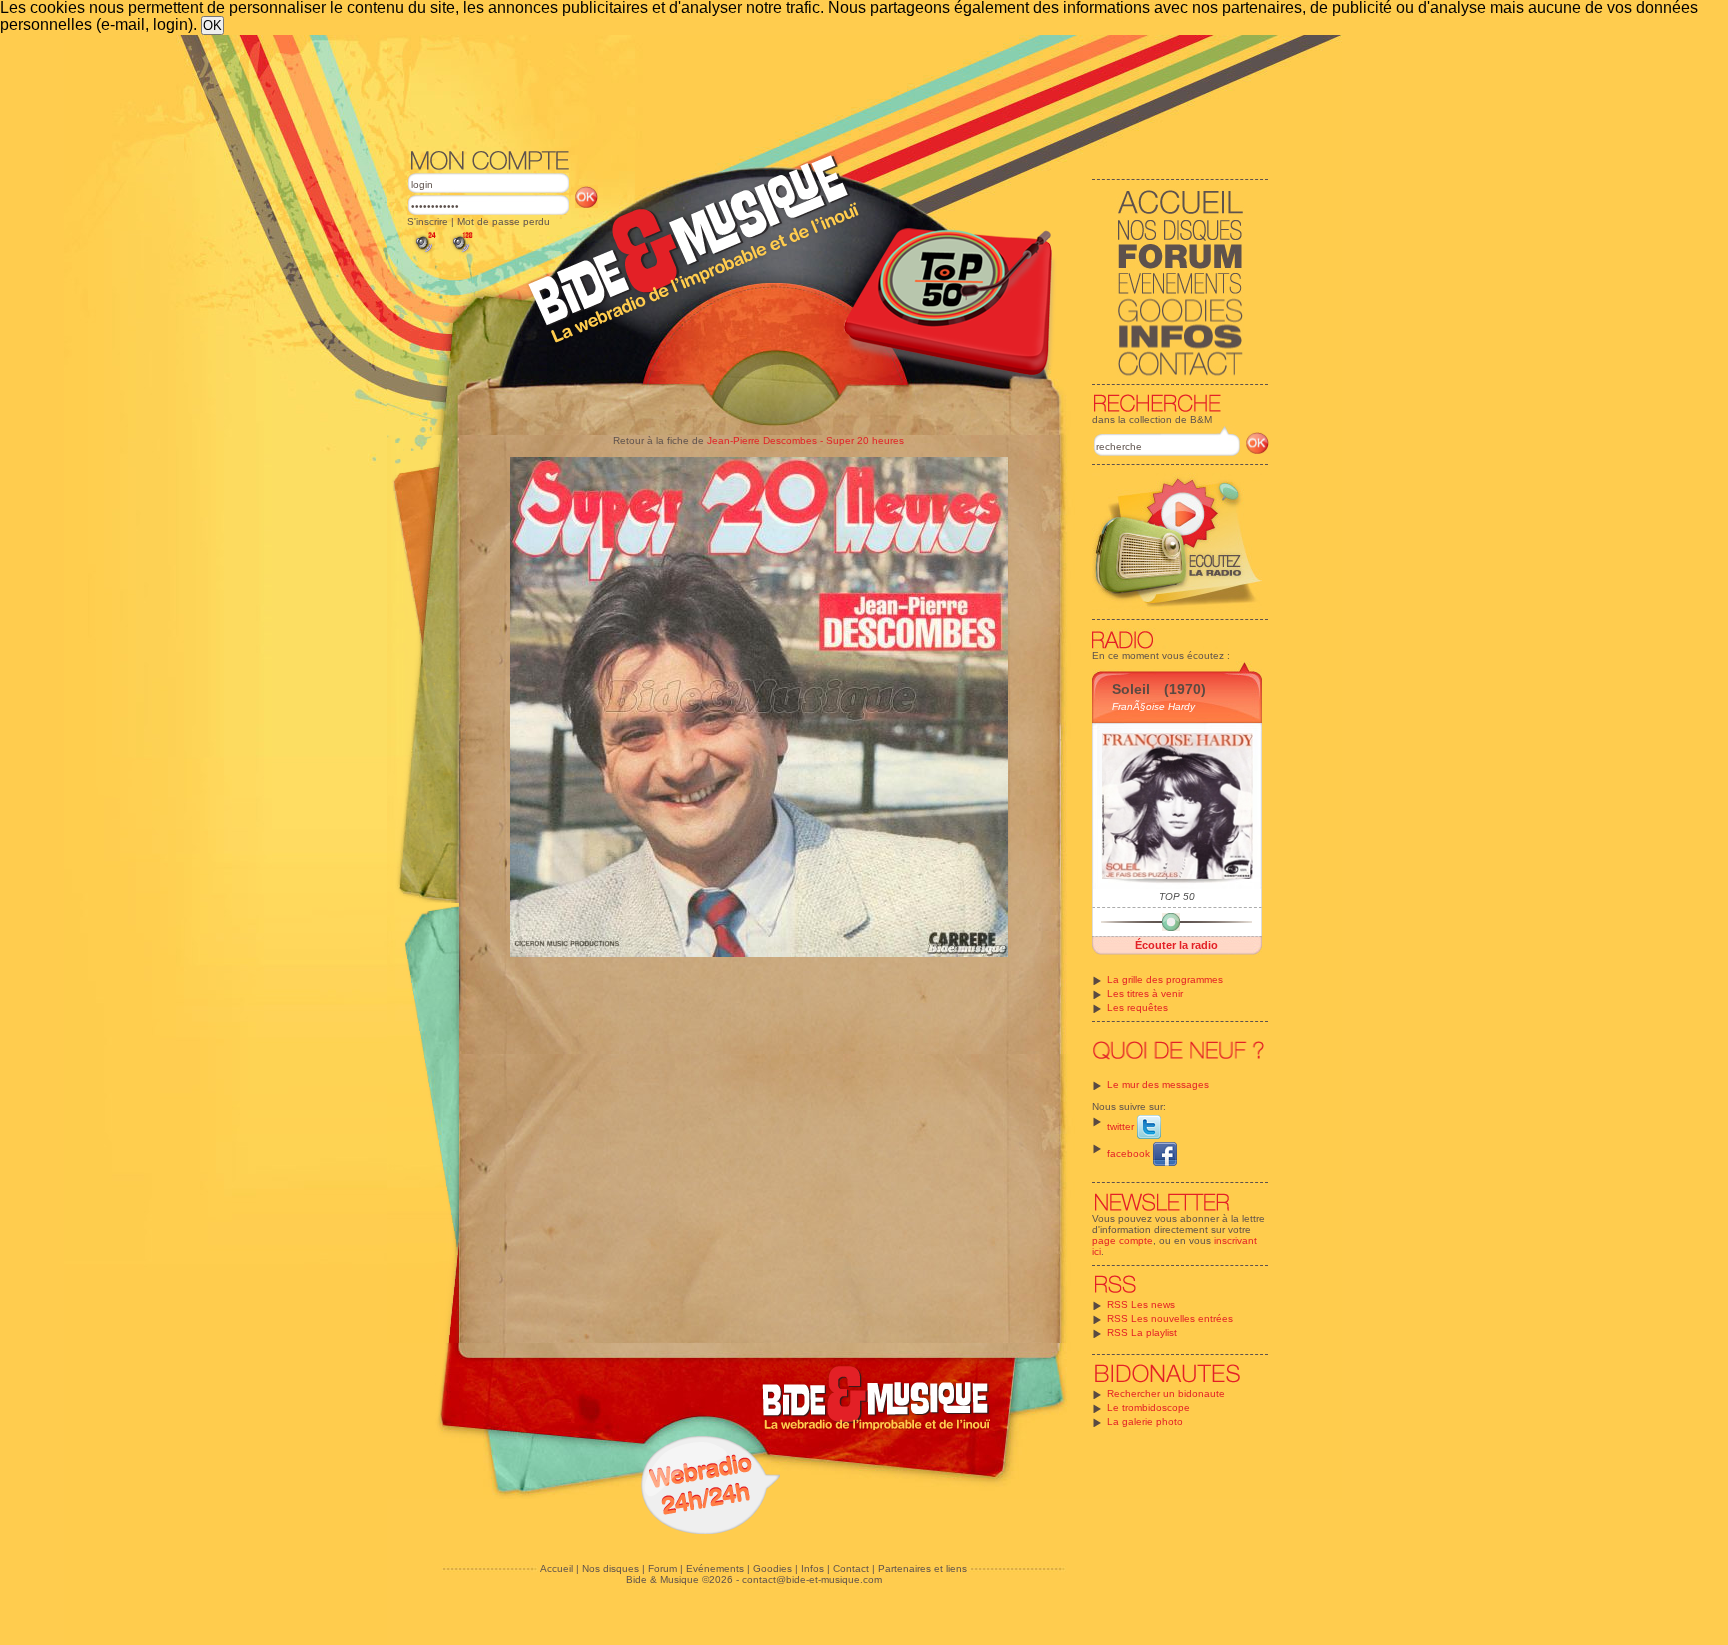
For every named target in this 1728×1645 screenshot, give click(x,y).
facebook (1130, 1153)
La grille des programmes (1165, 979)
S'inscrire (427, 221)
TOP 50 (1177, 896)
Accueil (556, 1568)
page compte (1122, 1240)
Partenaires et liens (922, 1568)
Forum (662, 1568)
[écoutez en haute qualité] (461, 252)
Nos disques (610, 1568)
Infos (812, 1568)
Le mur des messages (1158, 1084)
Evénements (715, 1568)
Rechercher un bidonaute (1166, 1393)
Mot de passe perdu (503, 221)
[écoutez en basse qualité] (424, 252)
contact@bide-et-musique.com (812, 1579)
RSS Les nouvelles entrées (1170, 1318)
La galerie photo (1145, 1421)
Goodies (772, 1568)
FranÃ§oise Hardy (1153, 706)
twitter (1122, 1126)
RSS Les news (1141, 1304)
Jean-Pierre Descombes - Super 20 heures (805, 440)
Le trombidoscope (1148, 1407)
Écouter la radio (1176, 945)
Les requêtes (1137, 1007)
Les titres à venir (1145, 993)
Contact (851, 1568)
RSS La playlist (1142, 1332)
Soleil (1131, 689)
